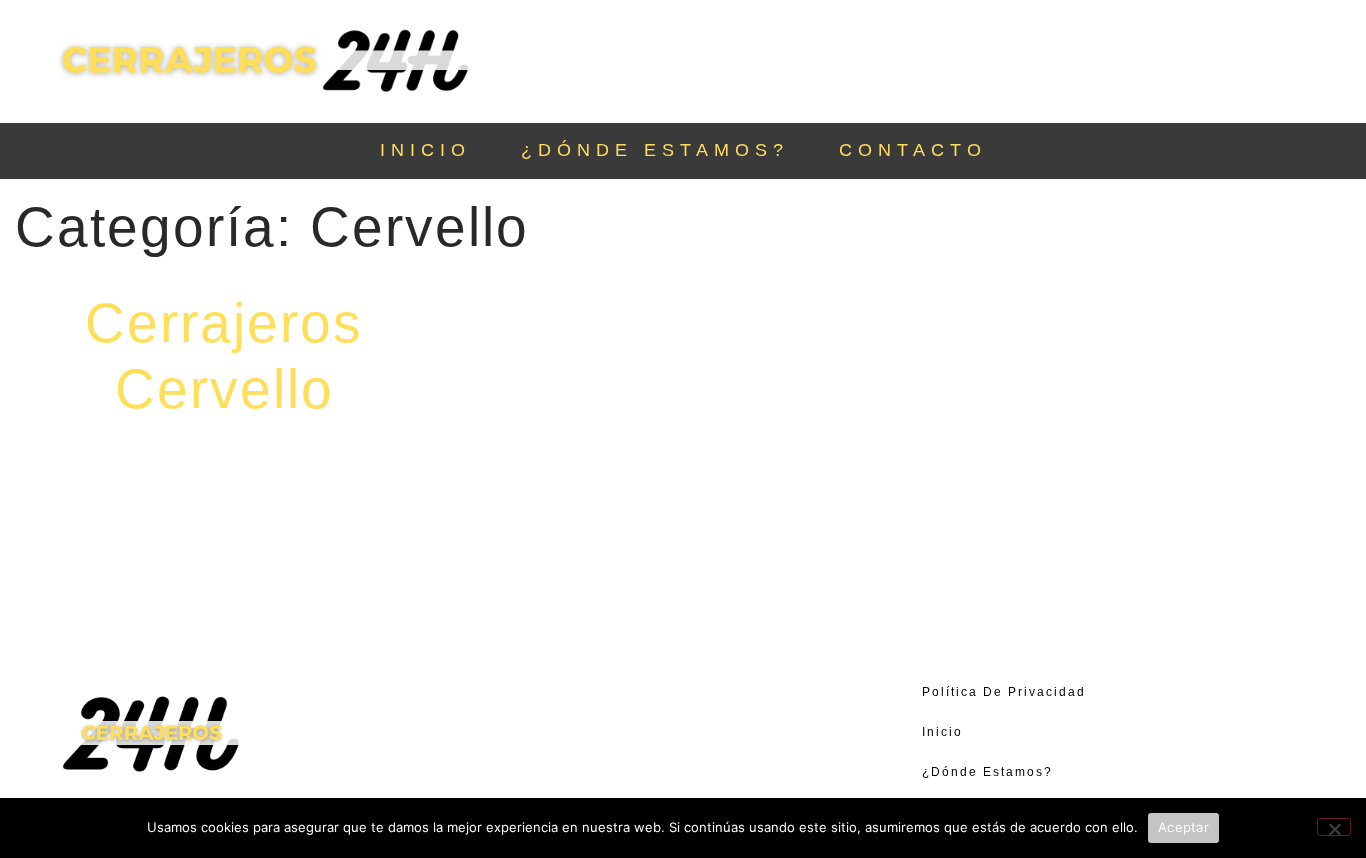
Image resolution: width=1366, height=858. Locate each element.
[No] (1334, 827)
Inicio (425, 150)
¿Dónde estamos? (655, 150)
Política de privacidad (1004, 692)
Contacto (913, 150)
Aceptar (1183, 827)
